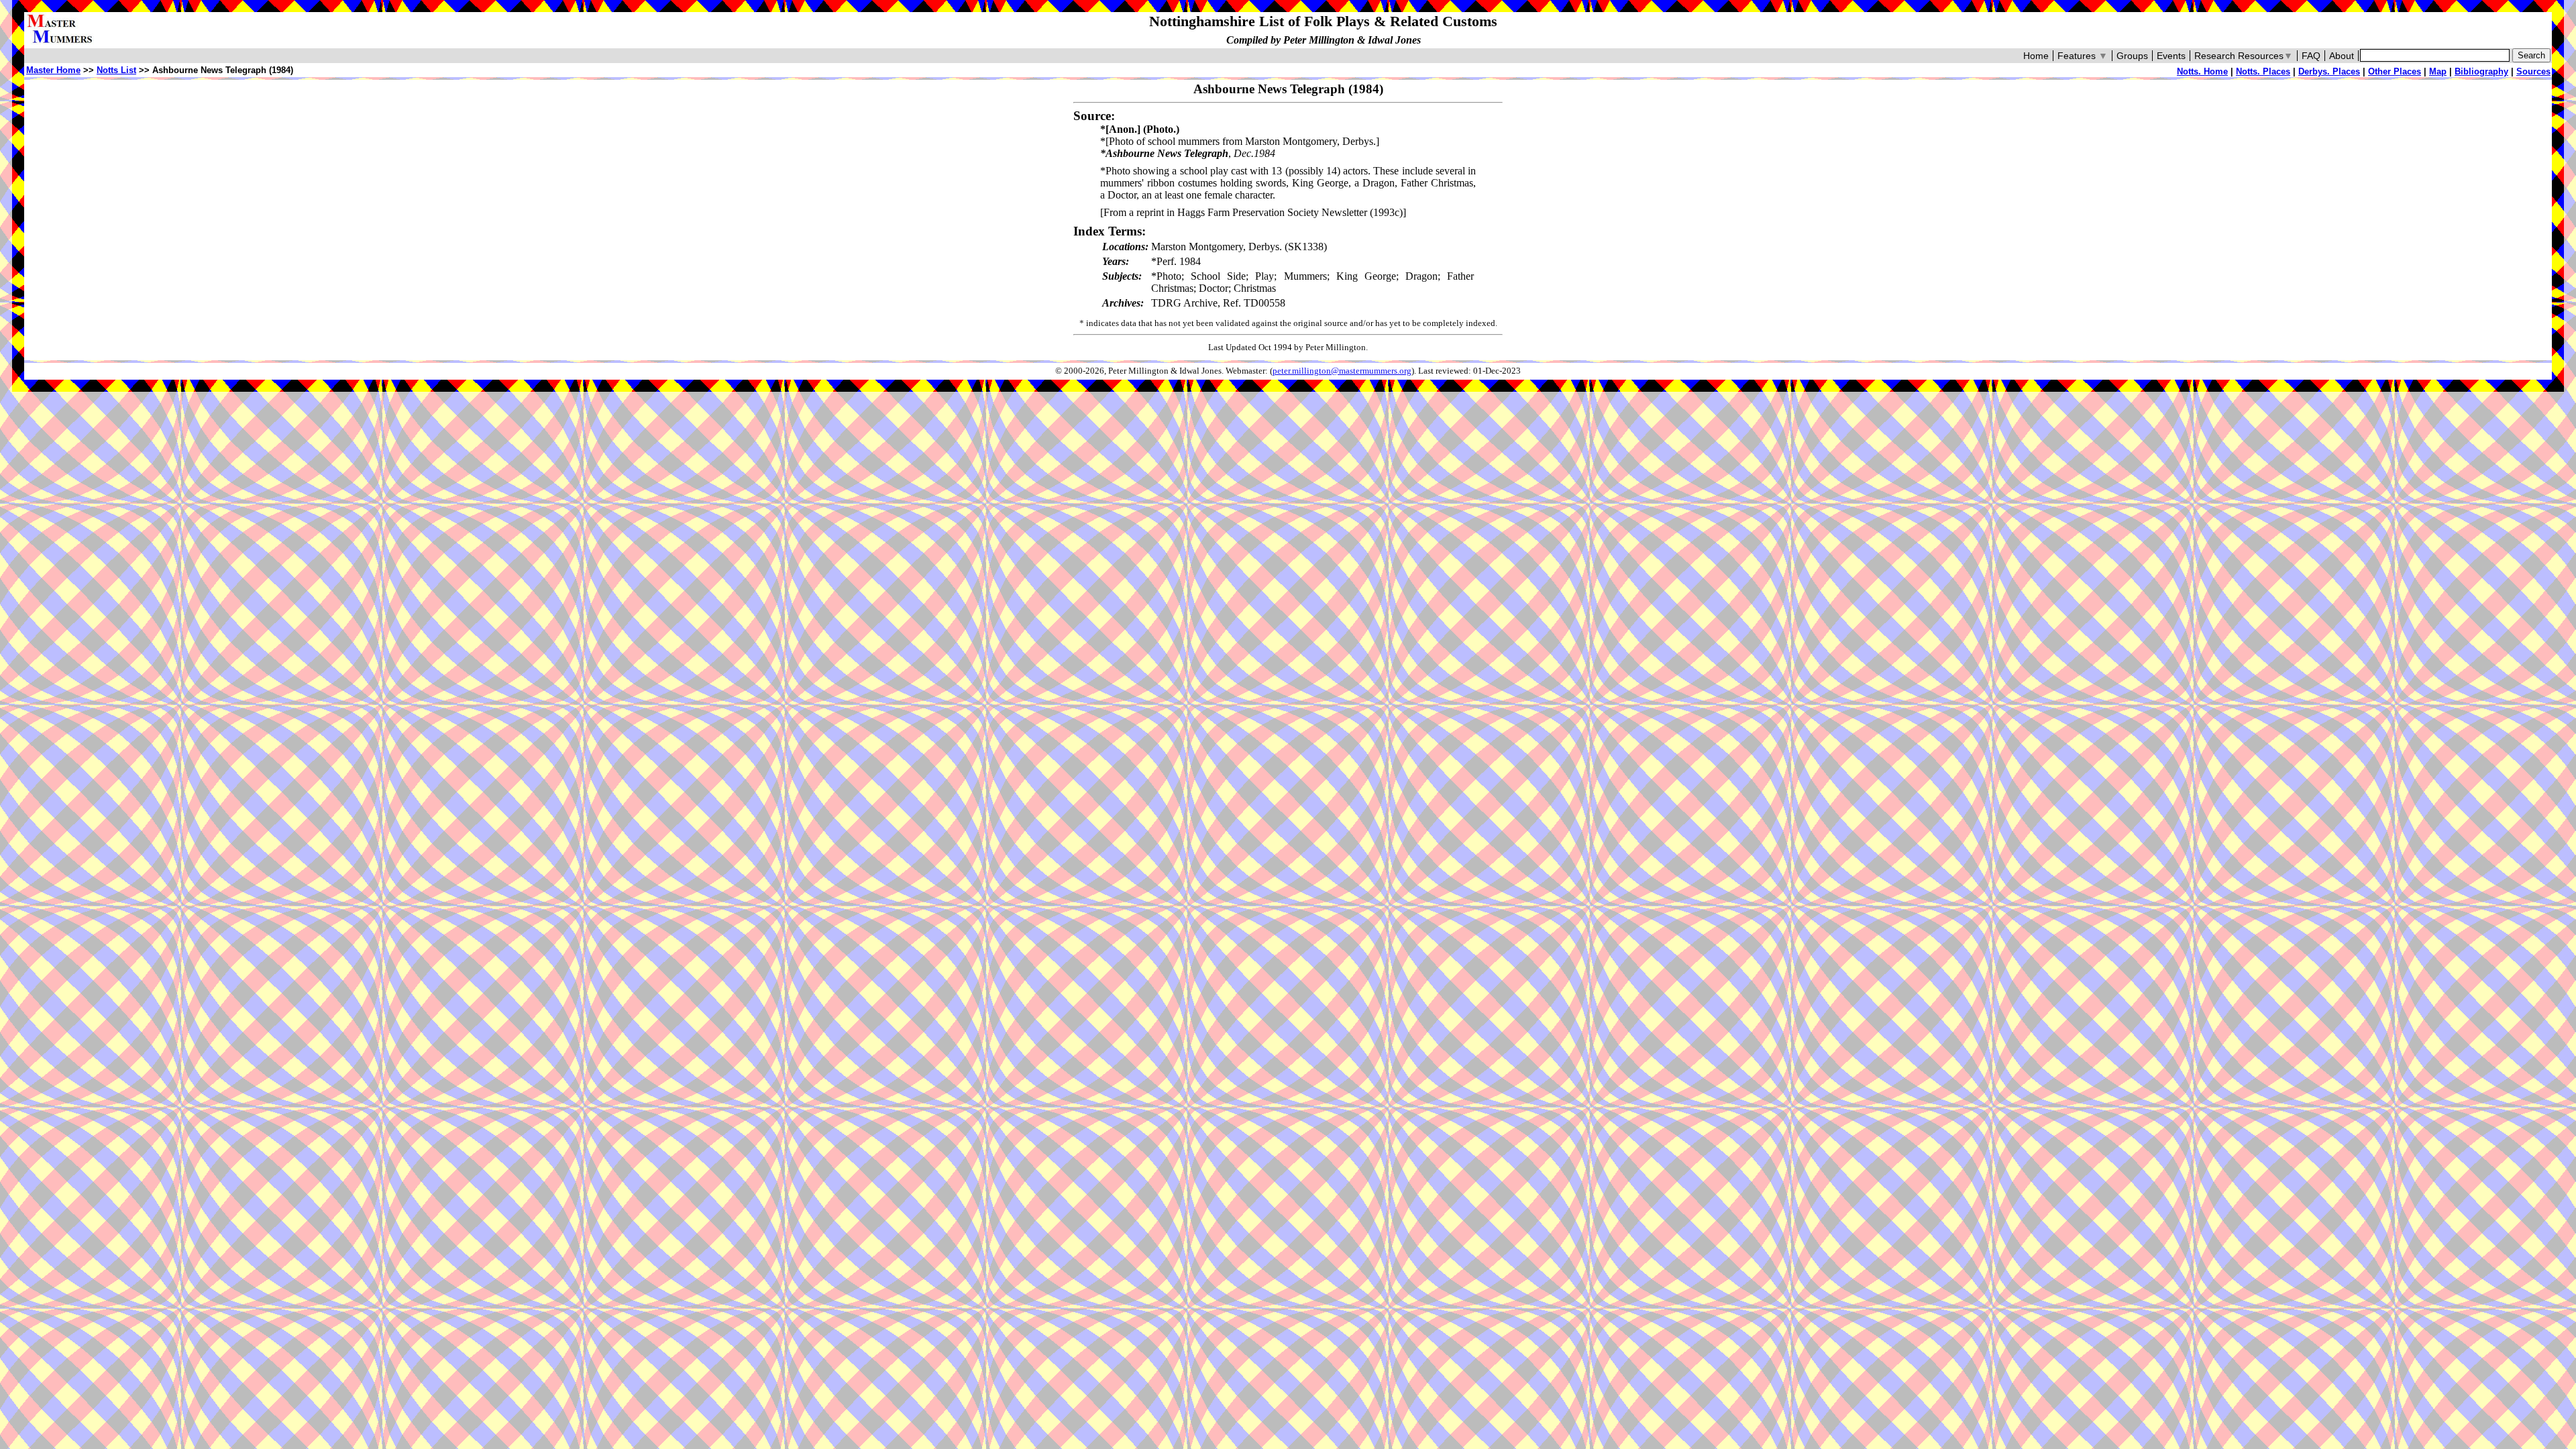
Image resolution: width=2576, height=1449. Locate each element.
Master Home (53, 70)
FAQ (2311, 56)
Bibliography (2481, 71)
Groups (2132, 56)
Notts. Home (2202, 71)
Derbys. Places (2329, 71)
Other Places (2395, 71)
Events (2171, 56)
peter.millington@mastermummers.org (1342, 371)
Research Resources (2244, 56)
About (2342, 56)
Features (2083, 56)
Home (2036, 56)
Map (2438, 71)
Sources (2533, 71)
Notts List (116, 70)
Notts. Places (2263, 71)
